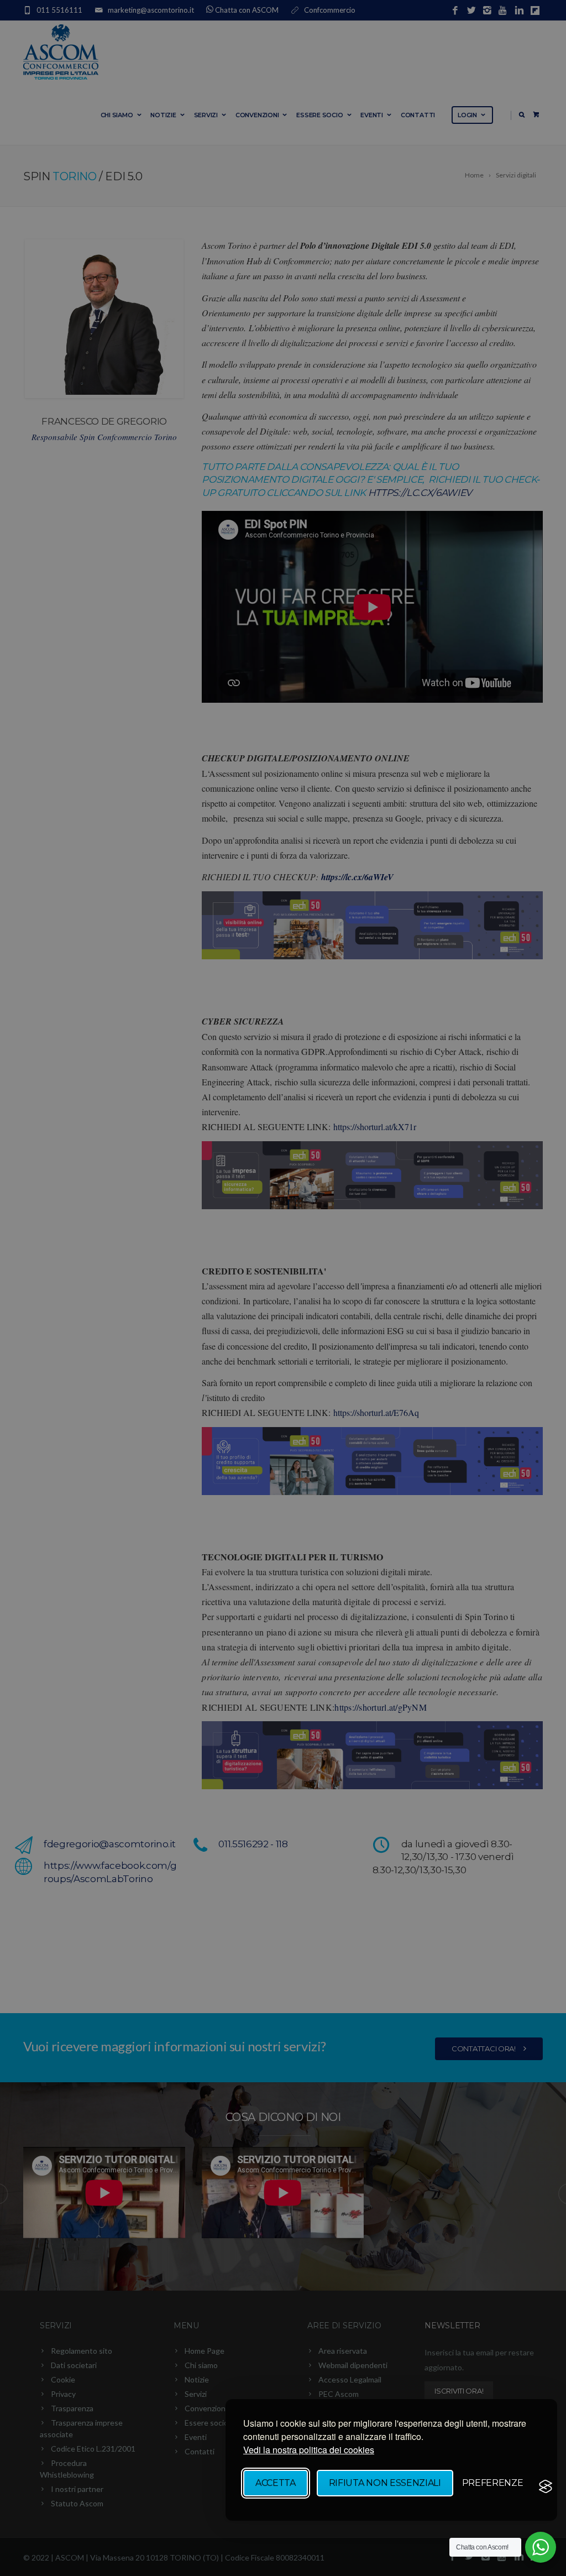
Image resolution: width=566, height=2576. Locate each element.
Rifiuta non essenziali (385, 2483)
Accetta (276, 2483)
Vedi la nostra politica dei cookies (309, 2450)
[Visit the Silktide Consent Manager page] (546, 2486)
